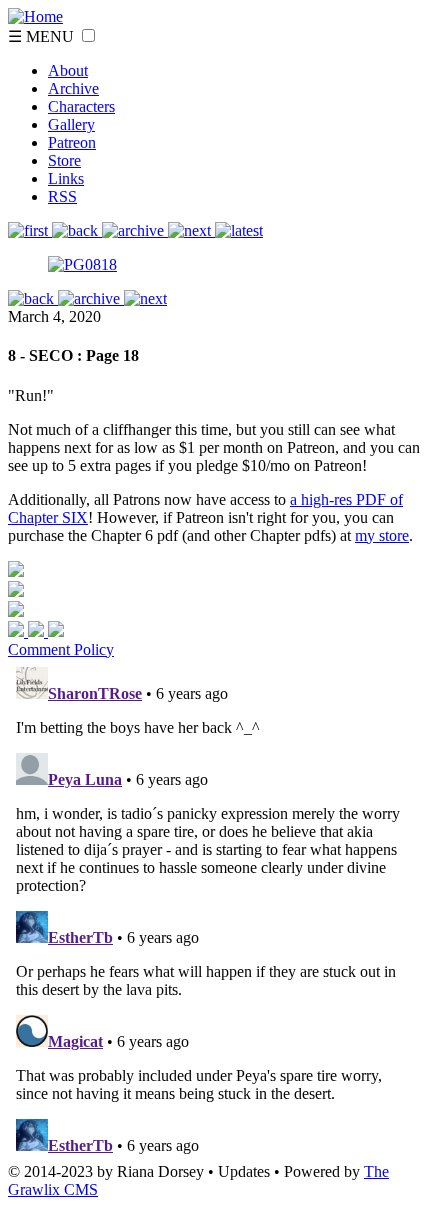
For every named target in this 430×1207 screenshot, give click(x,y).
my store (382, 535)
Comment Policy (61, 649)
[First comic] (30, 230)
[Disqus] (215, 909)
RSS (62, 196)
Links (66, 178)
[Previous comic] (77, 230)
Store (64, 160)
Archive (73, 88)
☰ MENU (43, 36)
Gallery (71, 124)
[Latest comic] (239, 230)
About (68, 70)
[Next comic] (135, 230)
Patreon (72, 142)
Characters (81, 106)
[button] (88, 35)
